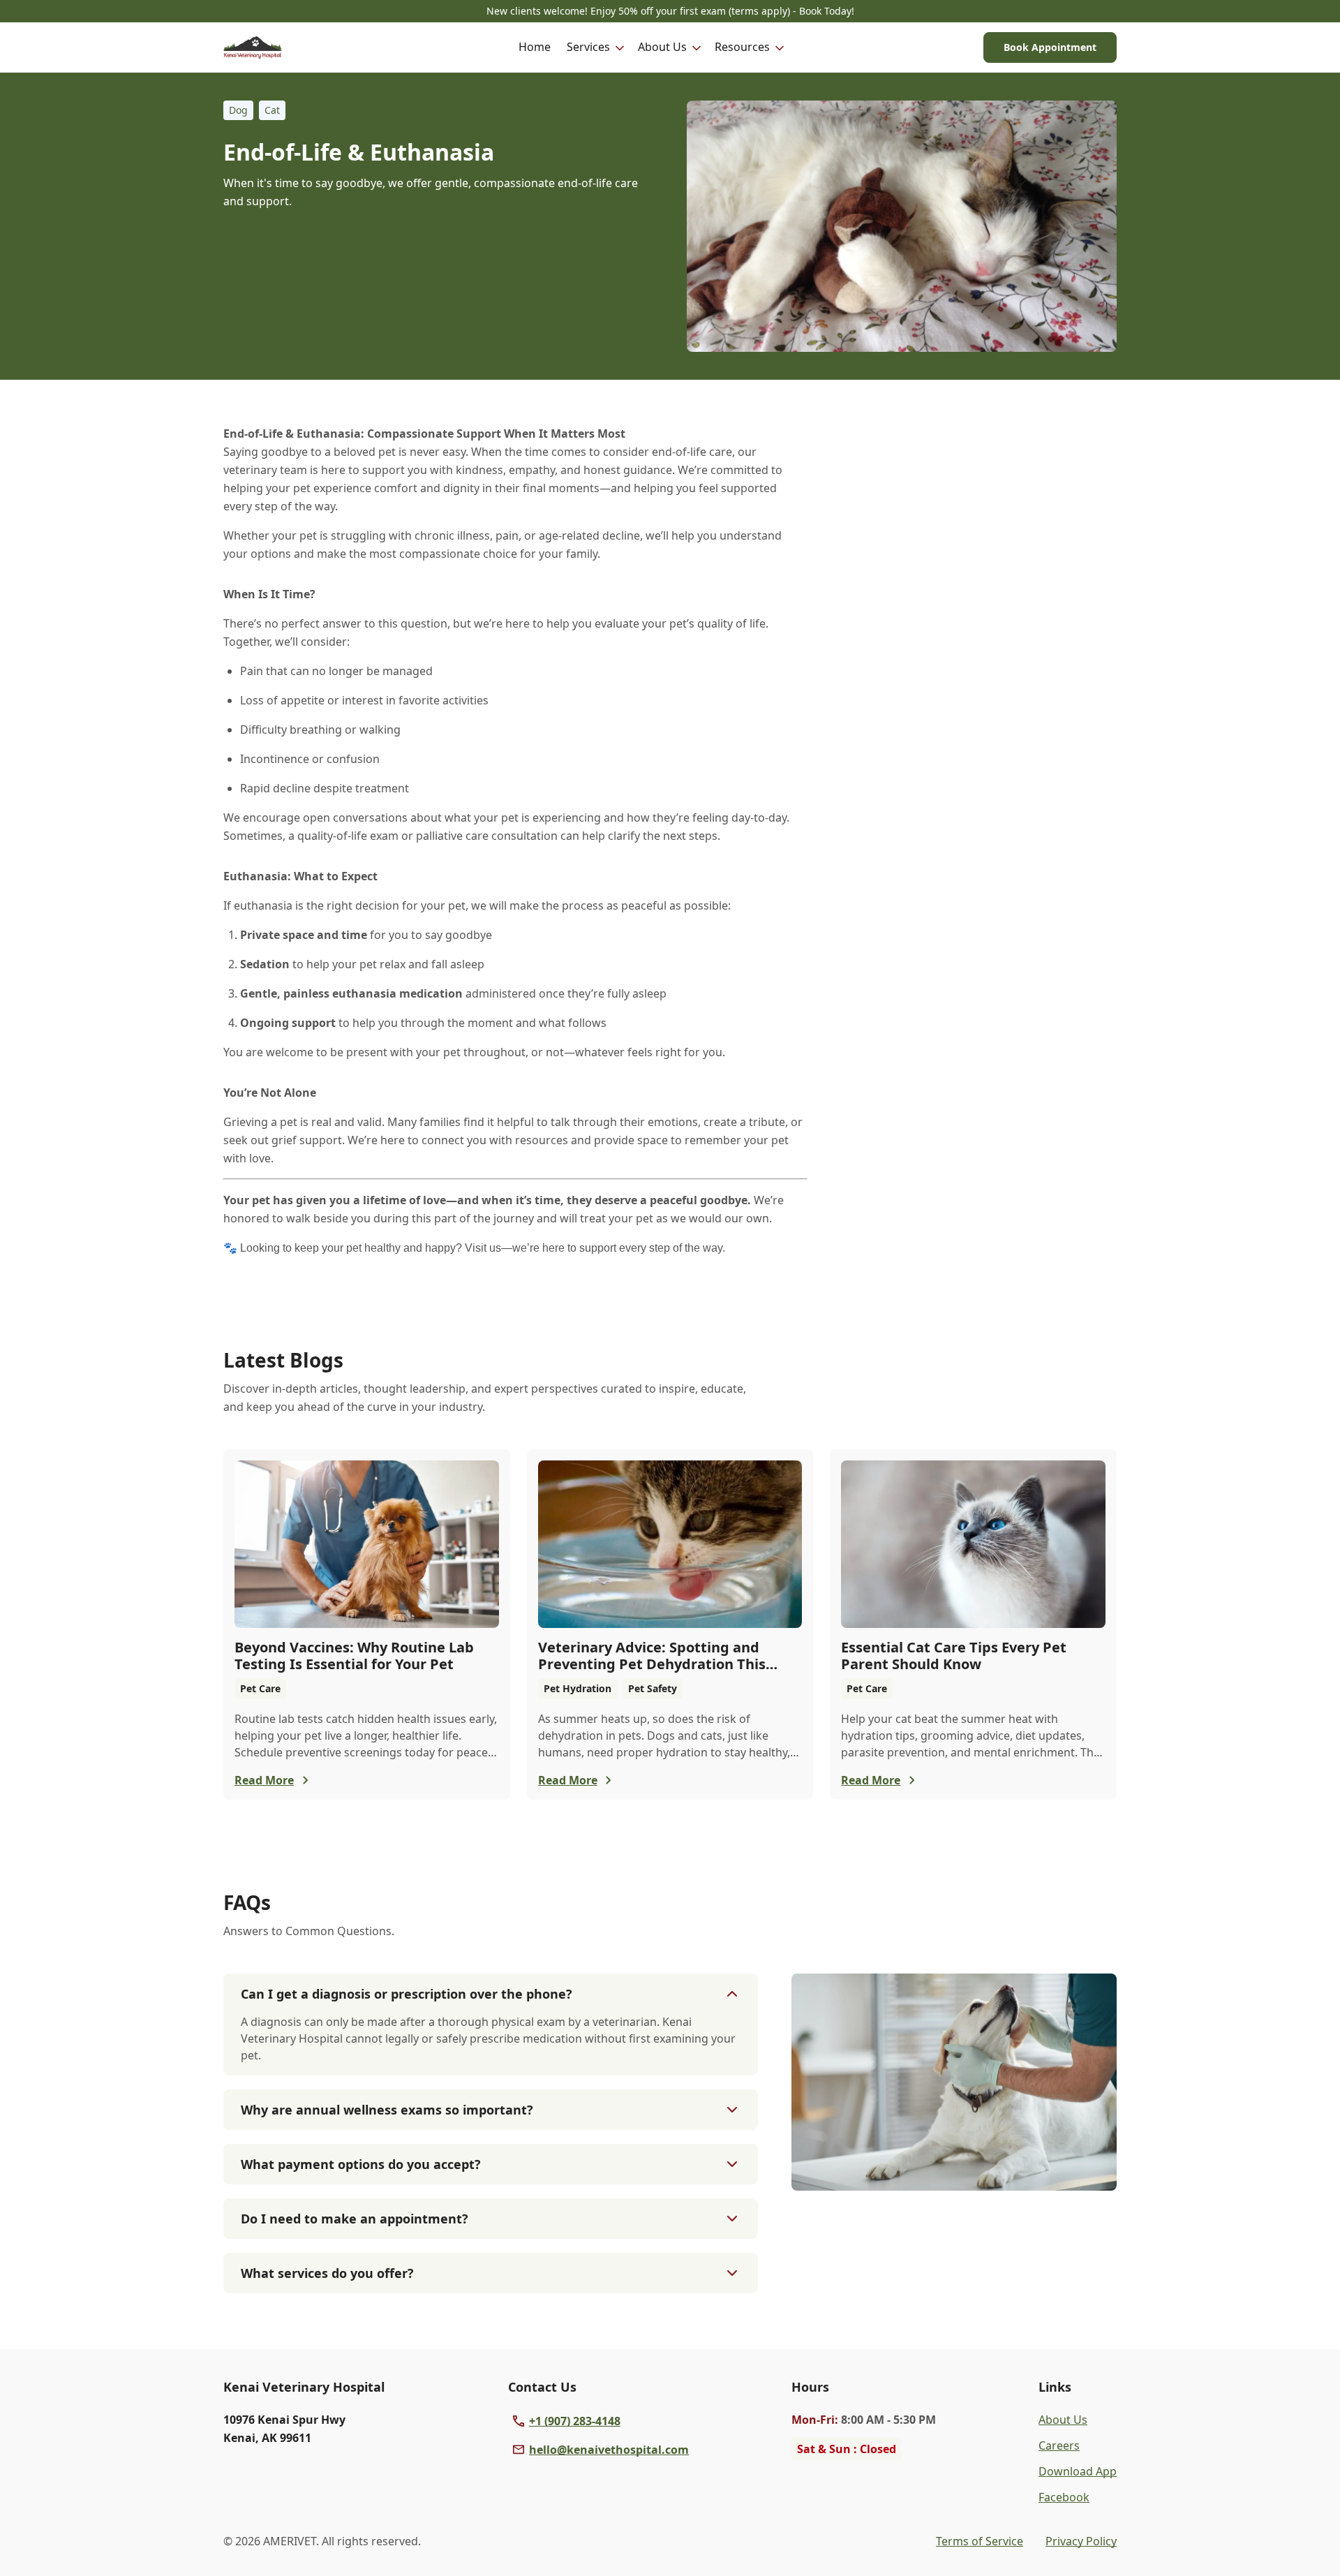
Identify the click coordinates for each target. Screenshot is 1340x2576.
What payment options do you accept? (361, 2164)
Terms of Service (980, 2541)
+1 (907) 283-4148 (575, 2421)
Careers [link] (1059, 2445)
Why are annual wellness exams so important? (387, 2110)
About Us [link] (1063, 2420)
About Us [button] (662, 47)
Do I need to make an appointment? (355, 2219)
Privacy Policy (1081, 2541)
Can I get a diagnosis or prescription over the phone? (407, 1994)
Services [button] (588, 47)
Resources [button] (742, 47)
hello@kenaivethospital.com (609, 2450)
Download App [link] (1078, 2471)
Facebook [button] (1064, 2497)
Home (535, 47)
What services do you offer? (327, 2273)
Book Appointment (1050, 47)
